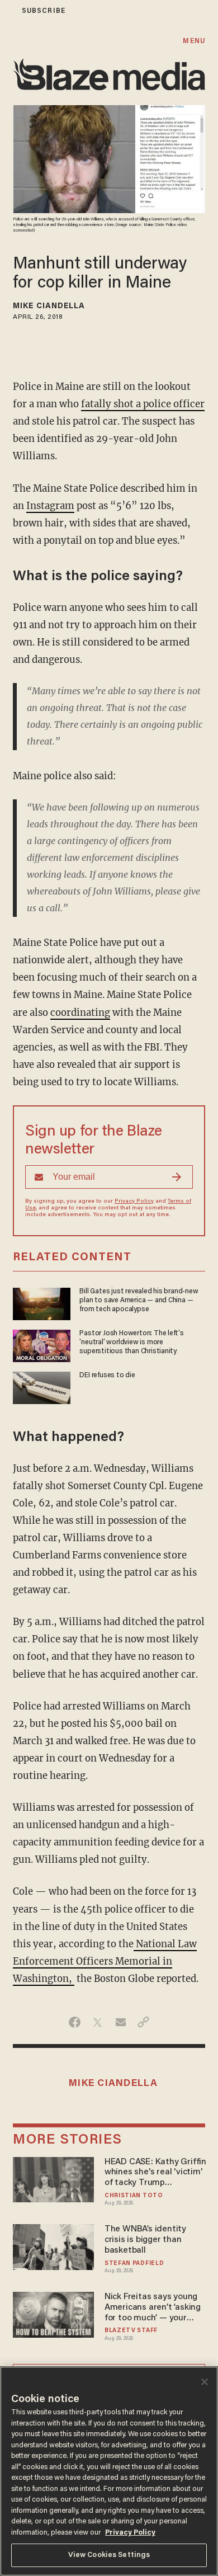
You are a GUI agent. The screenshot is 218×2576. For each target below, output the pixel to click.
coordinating (80, 1013)
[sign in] (7, 11)
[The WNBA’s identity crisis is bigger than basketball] (53, 2246)
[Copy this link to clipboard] (143, 2022)
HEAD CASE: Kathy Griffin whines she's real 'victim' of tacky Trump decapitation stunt (155, 2173)
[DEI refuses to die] (42, 1386)
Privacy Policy (134, 1202)
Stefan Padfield (134, 2264)
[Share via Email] (120, 2022)
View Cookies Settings (109, 2555)
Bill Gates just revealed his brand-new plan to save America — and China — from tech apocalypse (139, 1301)
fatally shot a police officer (143, 404)
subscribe (44, 11)
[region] (109, 2471)
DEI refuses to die (107, 1376)
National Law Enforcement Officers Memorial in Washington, (105, 1962)
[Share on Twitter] (98, 2022)
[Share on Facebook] (75, 2022)
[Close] (205, 2382)
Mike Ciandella (49, 307)
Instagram (50, 506)
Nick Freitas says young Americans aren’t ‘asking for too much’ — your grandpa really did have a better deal (155, 2308)
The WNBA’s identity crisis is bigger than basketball (145, 2240)
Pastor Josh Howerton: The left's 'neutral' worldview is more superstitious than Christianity (131, 1343)
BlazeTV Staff (131, 2331)
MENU (194, 41)
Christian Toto (134, 2196)
